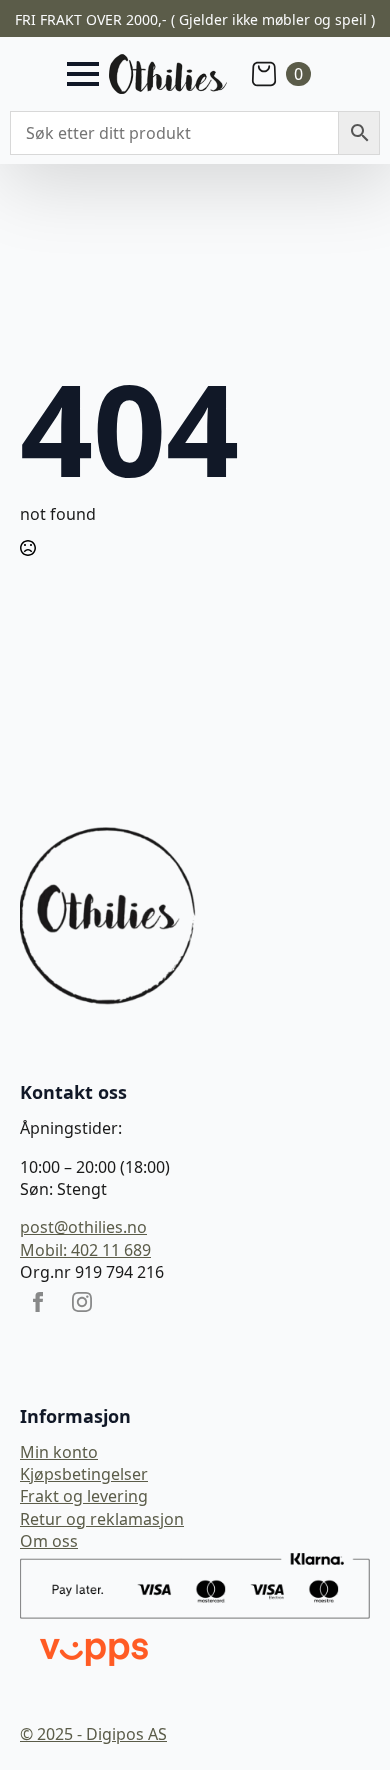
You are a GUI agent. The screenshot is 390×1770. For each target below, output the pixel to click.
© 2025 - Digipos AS (93, 1734)
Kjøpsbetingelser (84, 1474)
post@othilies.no (83, 1227)
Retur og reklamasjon (102, 1519)
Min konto (59, 1452)
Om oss (49, 1541)
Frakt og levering (84, 1496)
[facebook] (38, 1302)
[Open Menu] (83, 74)
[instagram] (82, 1302)
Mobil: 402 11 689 (85, 1250)
